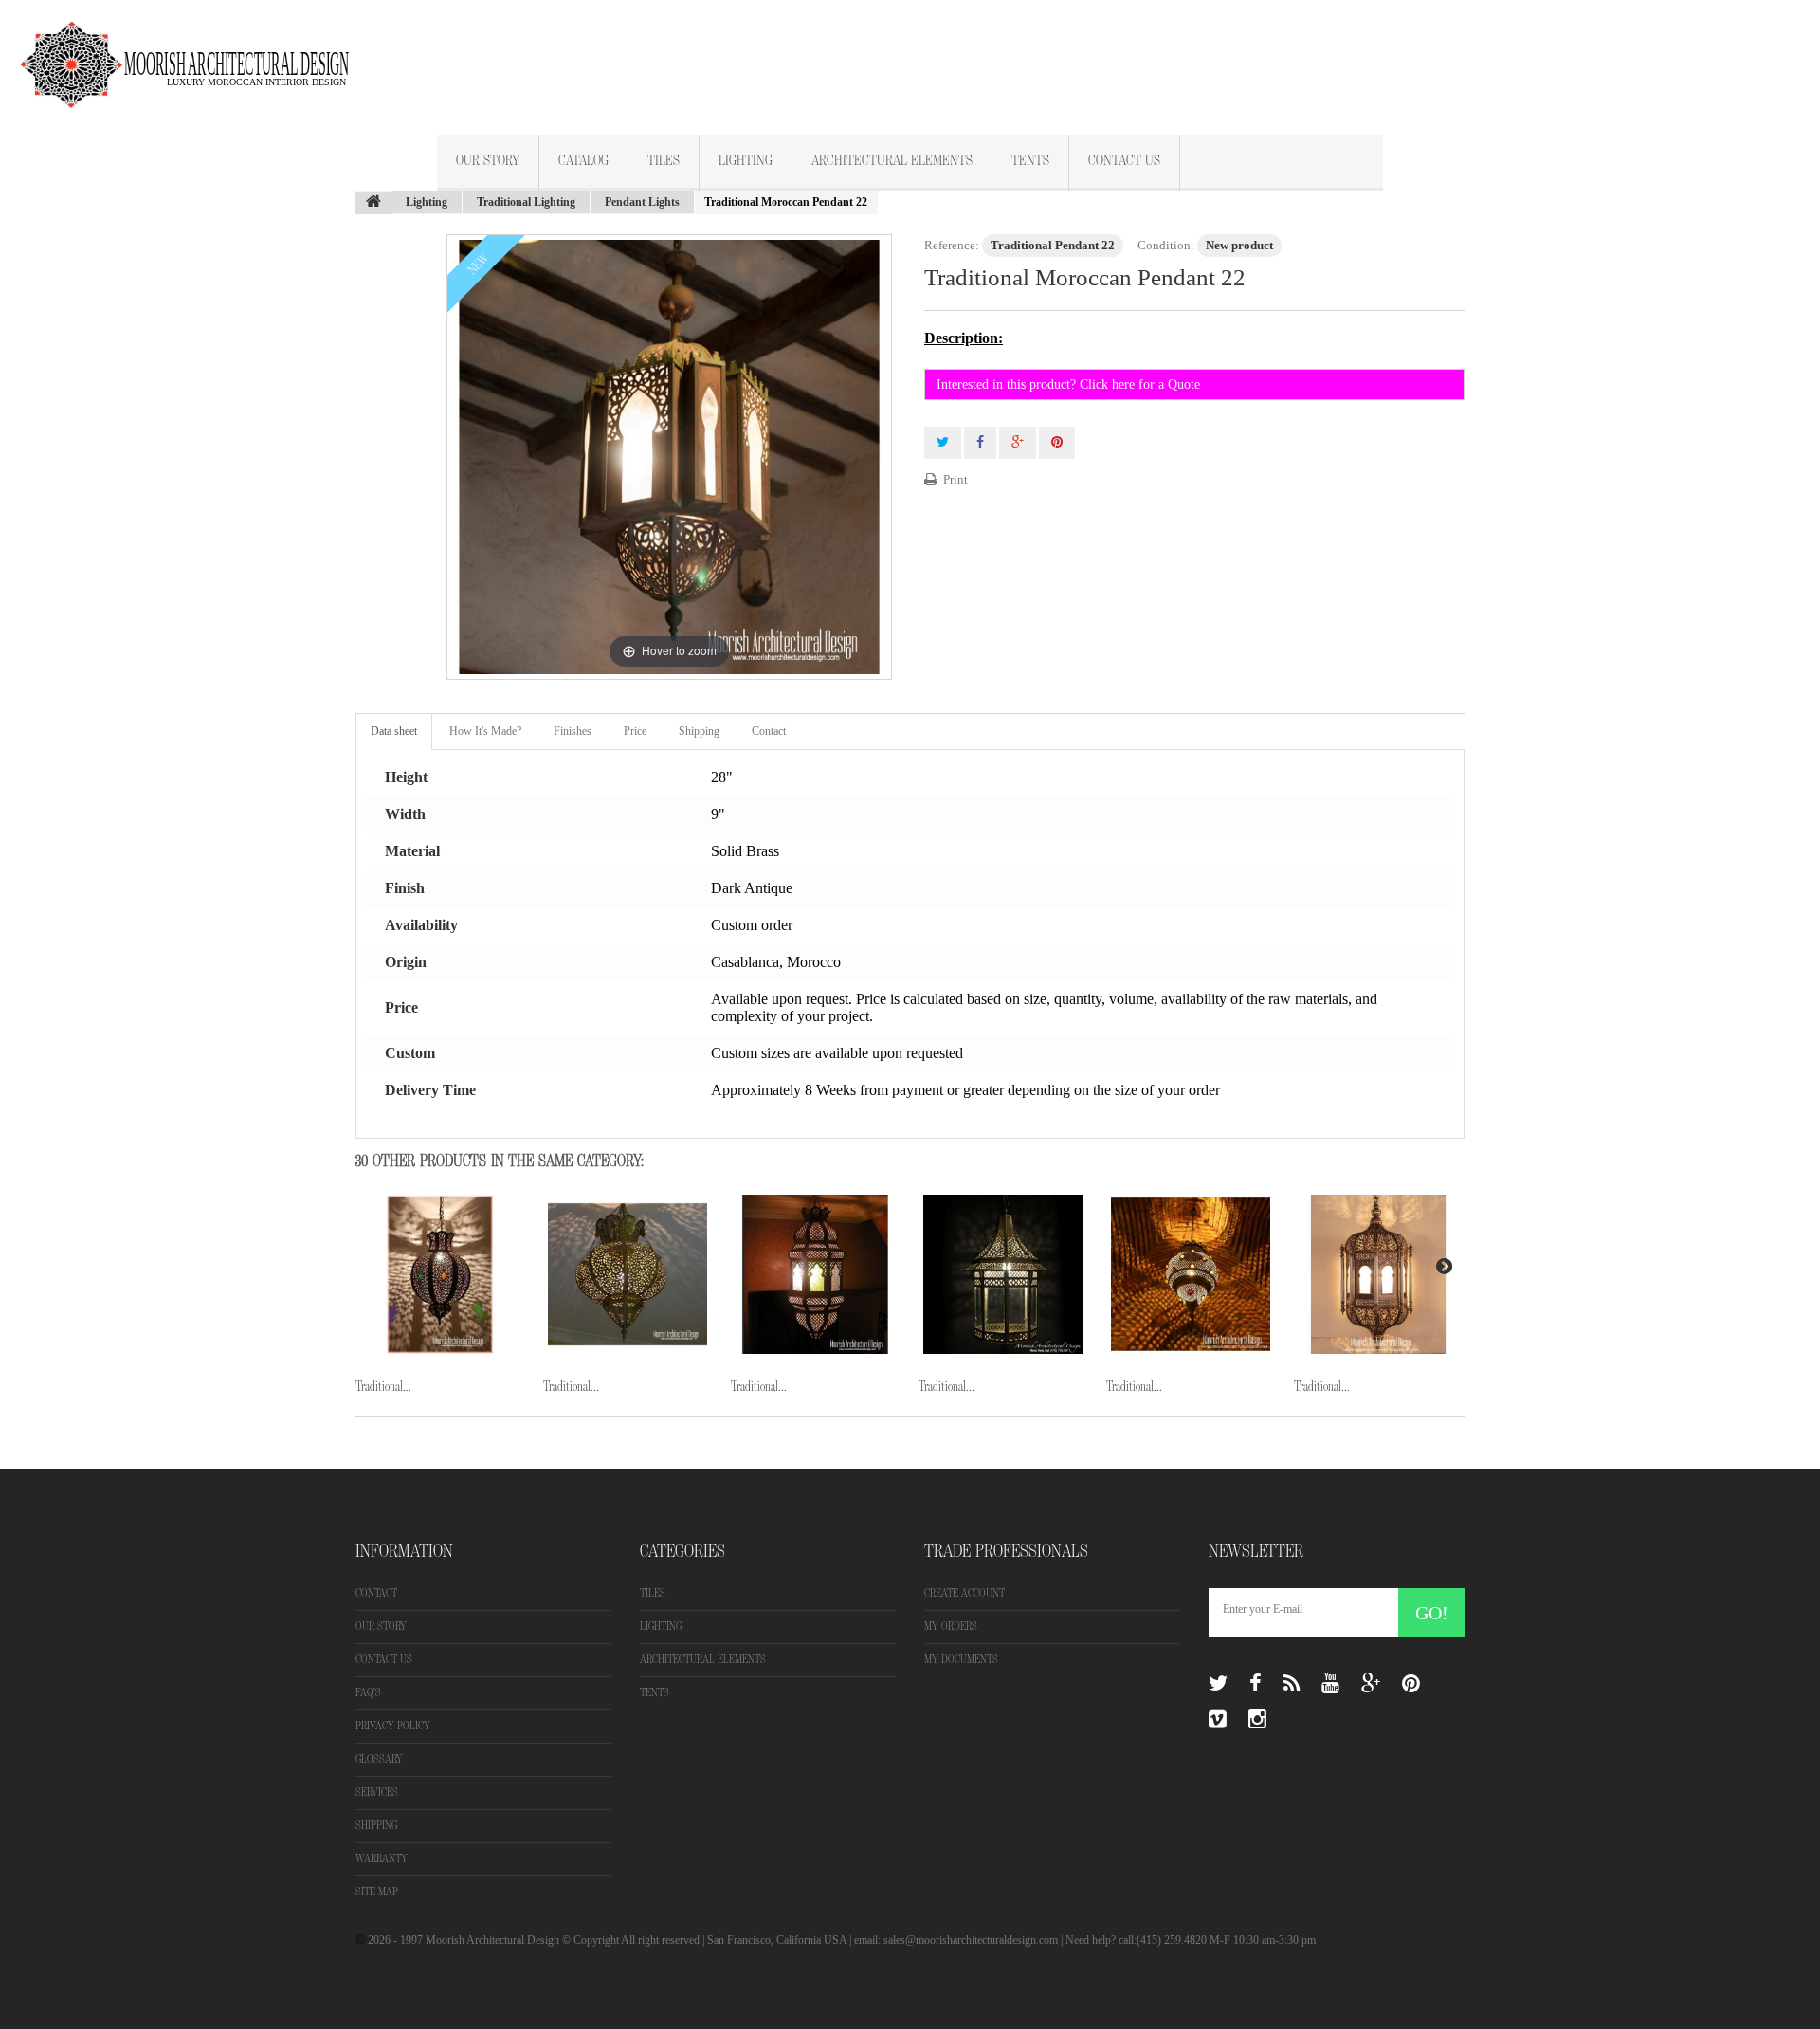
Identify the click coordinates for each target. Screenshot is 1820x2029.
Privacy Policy (393, 1726)
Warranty (382, 1859)
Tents (1030, 161)
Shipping (699, 731)
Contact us (384, 1660)
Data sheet (394, 731)
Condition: (1166, 245)
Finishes (573, 731)
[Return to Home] (373, 203)
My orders (951, 1627)
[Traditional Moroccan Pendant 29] (1003, 1274)
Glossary (379, 1759)
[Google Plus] (1371, 1684)
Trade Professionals (1006, 1551)
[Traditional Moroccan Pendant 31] (1378, 1274)
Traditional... (383, 1387)
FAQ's (368, 1693)
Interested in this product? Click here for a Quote (1068, 384)
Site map (377, 1892)
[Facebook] (1256, 1684)
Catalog (583, 161)
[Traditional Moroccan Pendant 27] (628, 1274)
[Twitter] (1218, 1684)
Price (635, 731)
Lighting (746, 161)
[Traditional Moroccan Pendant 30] (1191, 1274)
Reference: (952, 245)
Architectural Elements (892, 161)
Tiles (664, 161)
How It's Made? (485, 731)
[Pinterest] (1411, 1684)
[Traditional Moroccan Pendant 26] (440, 1274)
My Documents (961, 1660)
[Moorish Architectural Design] (194, 54)
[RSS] (1292, 1684)
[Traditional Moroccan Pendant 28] (815, 1274)
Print (955, 479)
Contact (769, 731)
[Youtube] (1330, 1684)
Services (377, 1792)
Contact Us (1124, 161)
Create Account (965, 1593)
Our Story (488, 161)
